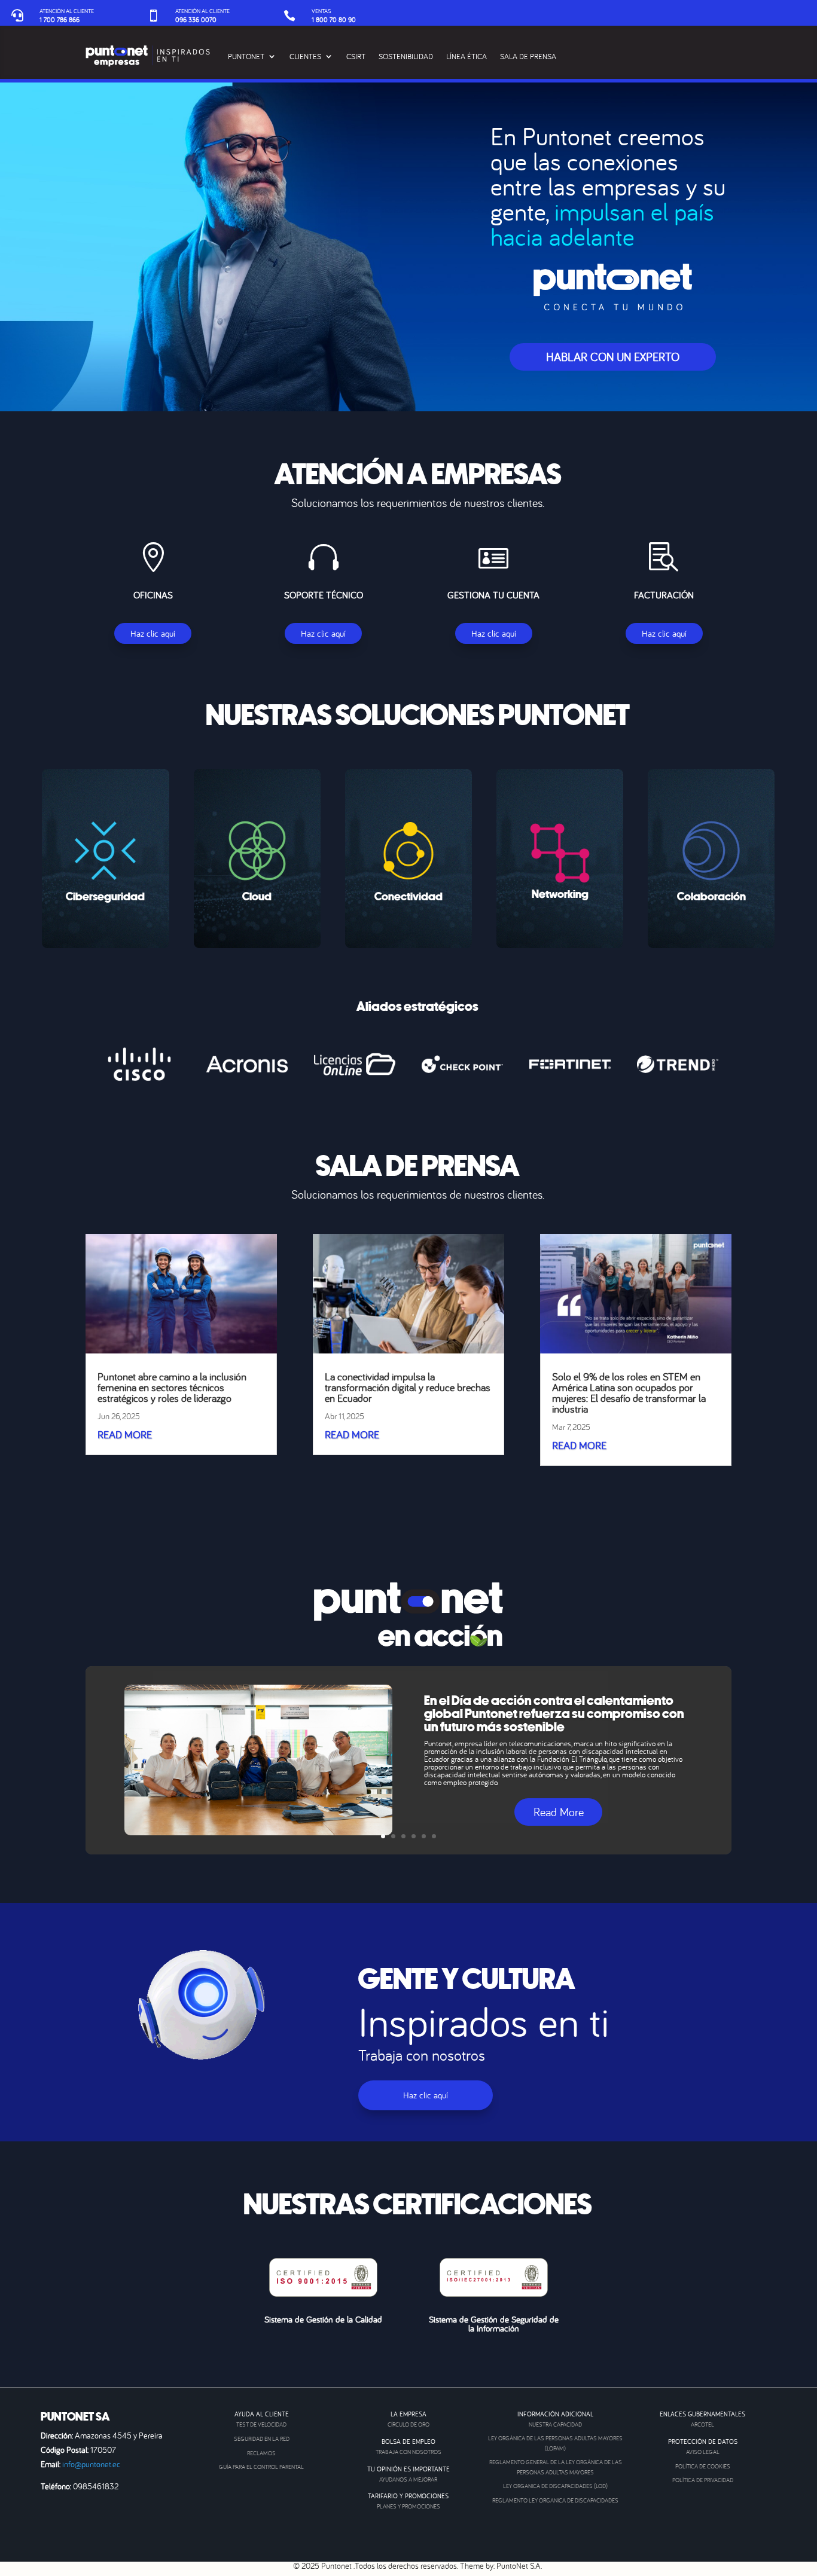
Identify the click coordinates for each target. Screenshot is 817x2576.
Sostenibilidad (406, 56)
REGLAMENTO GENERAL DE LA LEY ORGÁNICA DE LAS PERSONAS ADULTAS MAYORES (556, 2467)
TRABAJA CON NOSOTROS (408, 2452)
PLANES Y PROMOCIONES (408, 2506)
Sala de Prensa (528, 56)
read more (125, 1434)
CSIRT (356, 56)
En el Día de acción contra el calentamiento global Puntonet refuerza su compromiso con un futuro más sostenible (554, 1714)
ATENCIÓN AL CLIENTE (67, 11)
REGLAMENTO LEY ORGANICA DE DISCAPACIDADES (555, 2500)
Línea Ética (467, 56)
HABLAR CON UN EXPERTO (613, 357)
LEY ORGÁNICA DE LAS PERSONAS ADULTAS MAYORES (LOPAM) (555, 2443)
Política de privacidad (703, 2480)
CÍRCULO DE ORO (408, 2424)
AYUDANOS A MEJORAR (408, 2479)
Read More (559, 1812)
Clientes (305, 56)
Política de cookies (703, 2466)
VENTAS (321, 11)
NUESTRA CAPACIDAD (555, 2424)
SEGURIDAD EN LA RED (262, 2439)
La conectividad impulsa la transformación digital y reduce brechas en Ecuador (408, 1387)
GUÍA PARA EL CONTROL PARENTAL (261, 2467)
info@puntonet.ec (91, 2464)
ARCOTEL (702, 2424)
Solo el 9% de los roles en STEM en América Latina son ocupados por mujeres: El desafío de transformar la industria (629, 1393)
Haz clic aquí (153, 633)
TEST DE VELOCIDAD (261, 2424)
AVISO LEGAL (703, 2452)
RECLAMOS (261, 2453)
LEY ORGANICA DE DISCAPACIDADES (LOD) (555, 2486)
